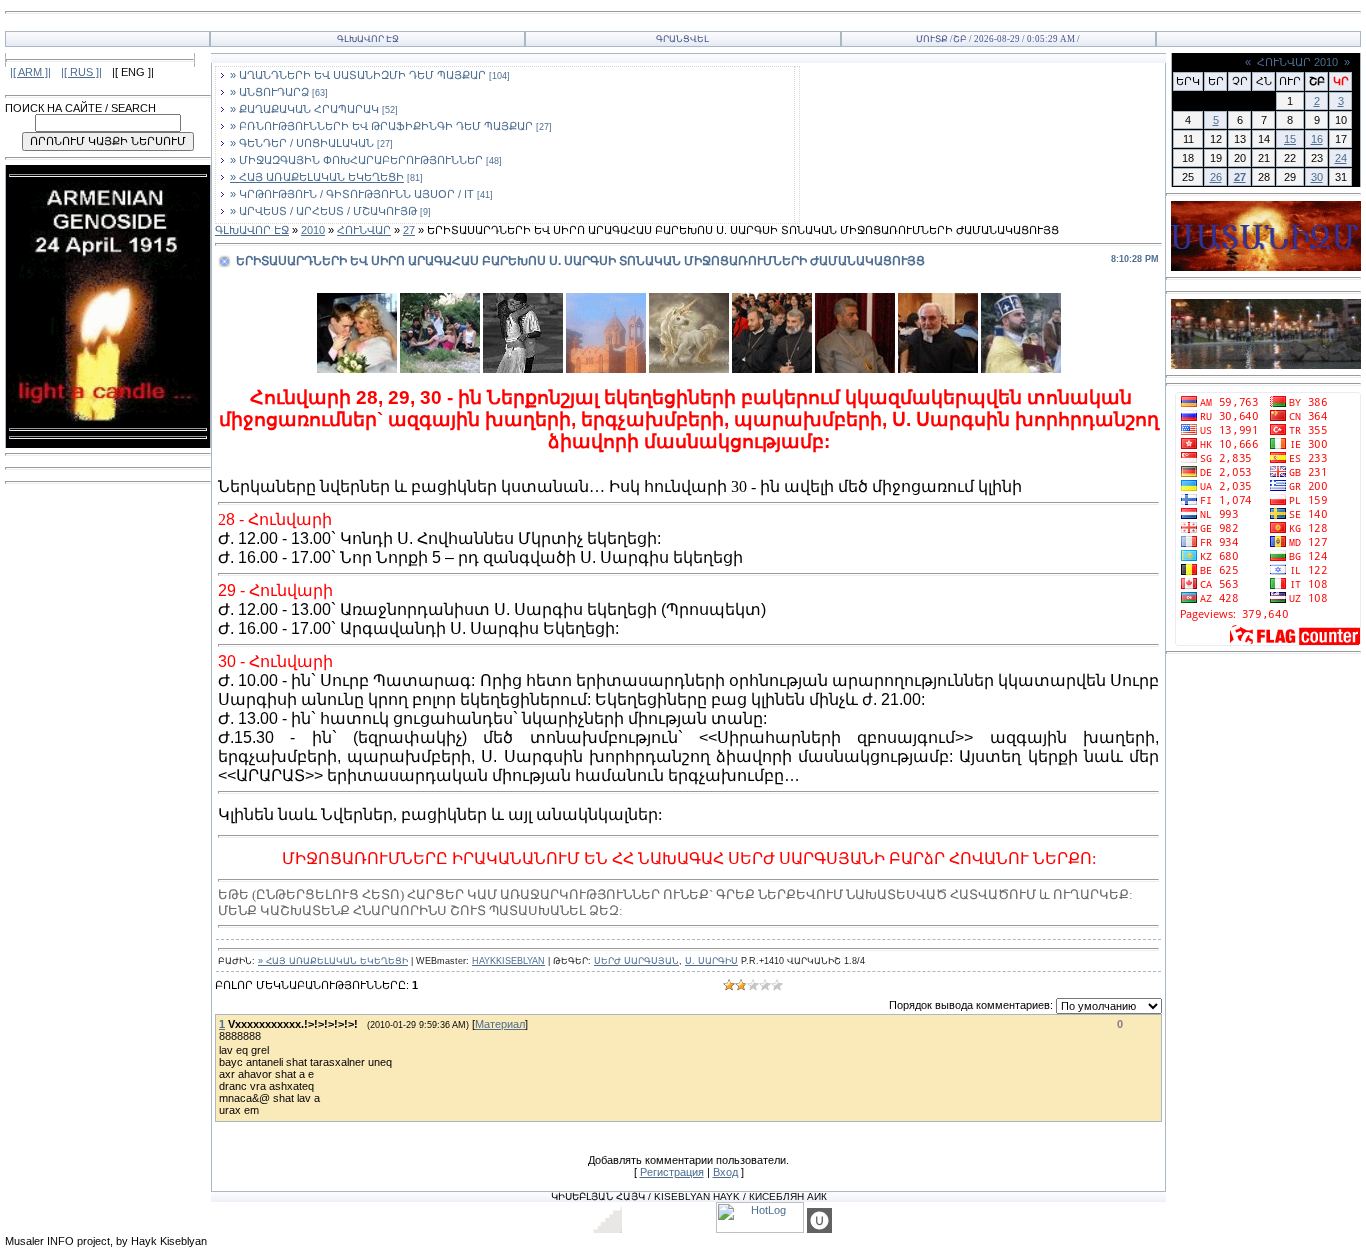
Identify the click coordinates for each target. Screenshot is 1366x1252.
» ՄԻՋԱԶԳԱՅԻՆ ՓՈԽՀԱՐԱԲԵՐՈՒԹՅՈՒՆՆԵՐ (356, 160)
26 (1216, 177)
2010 (313, 230)
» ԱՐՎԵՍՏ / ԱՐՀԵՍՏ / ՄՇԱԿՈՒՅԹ (323, 211)
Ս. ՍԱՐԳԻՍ (711, 961)
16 (1317, 139)
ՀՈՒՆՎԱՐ (364, 230)
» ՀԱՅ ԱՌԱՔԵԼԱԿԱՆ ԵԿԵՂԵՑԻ (317, 177)
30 (1317, 177)
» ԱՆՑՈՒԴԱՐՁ (269, 92)
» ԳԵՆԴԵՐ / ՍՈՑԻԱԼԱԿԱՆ (302, 143)
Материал (500, 1024)
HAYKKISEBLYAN (508, 961)
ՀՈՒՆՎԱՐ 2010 (1297, 62)
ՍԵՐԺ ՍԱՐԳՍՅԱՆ (636, 961)
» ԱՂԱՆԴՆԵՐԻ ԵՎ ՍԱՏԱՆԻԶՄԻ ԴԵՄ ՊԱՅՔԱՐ (358, 75)
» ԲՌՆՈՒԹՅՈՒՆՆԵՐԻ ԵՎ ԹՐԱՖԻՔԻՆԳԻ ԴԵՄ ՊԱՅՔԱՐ (381, 126)
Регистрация (672, 1172)
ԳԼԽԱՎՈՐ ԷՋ (368, 39)
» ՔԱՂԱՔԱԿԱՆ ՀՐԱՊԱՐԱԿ (304, 109)
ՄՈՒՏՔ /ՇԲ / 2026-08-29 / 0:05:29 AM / (998, 39)
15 (1290, 139)
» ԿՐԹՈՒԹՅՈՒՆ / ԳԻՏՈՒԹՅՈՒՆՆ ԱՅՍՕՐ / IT (352, 194)
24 (1341, 158)
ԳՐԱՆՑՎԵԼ (682, 39)
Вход (725, 1172)
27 (409, 230)
